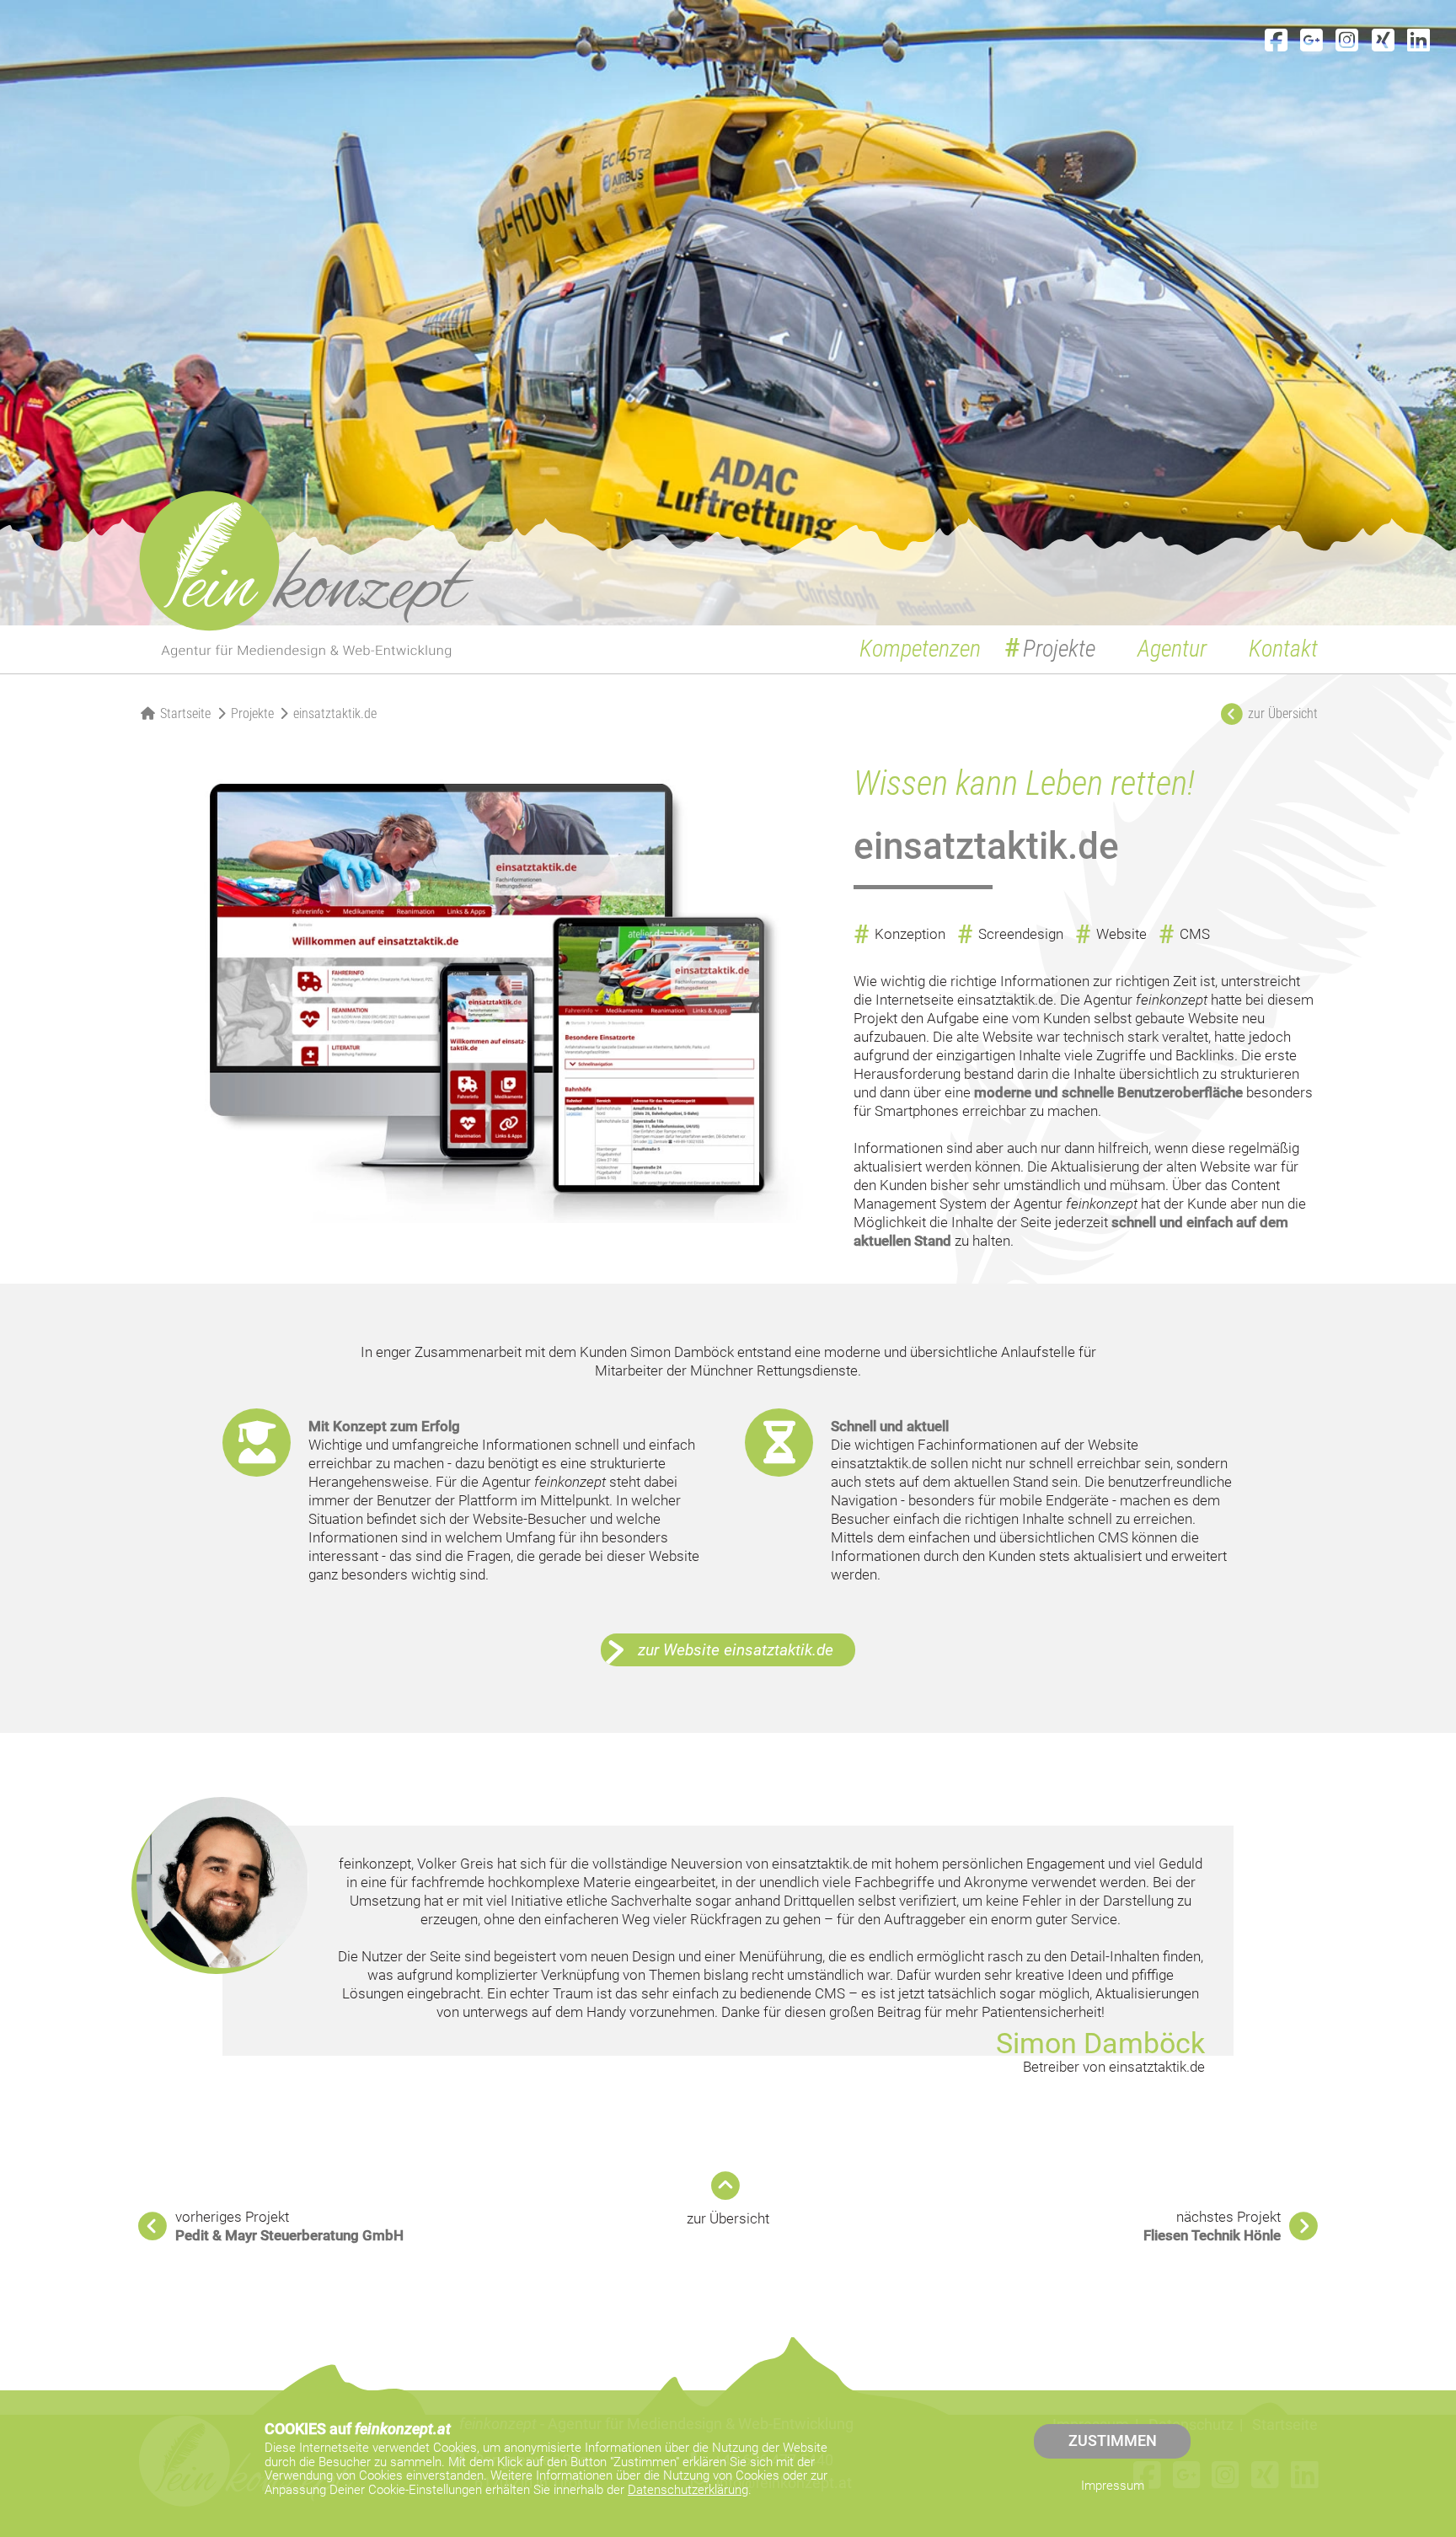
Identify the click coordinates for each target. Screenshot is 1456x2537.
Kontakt (1283, 649)
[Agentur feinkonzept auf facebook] (1276, 41)
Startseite (185, 713)
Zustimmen (1113, 2441)
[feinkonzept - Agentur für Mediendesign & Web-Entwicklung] (307, 574)
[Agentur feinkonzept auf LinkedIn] (1419, 41)
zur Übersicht (728, 2218)
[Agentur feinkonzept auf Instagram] (1347, 41)
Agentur (1172, 649)
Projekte (1059, 649)
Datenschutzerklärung (688, 2490)
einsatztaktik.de (335, 713)
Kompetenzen (920, 649)
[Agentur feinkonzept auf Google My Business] (1311, 41)
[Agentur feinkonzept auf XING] (1383, 41)
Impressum (1113, 2486)
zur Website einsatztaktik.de (736, 1650)
